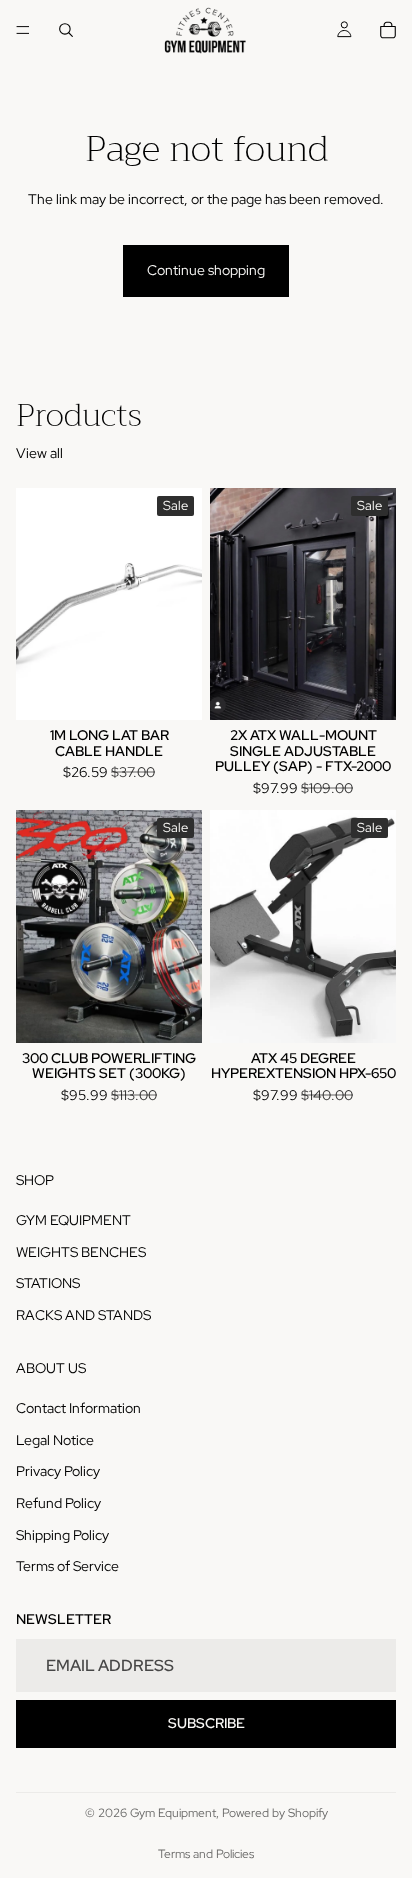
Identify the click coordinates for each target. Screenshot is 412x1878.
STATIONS (48, 1283)
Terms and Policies (206, 1854)
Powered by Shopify (275, 1813)
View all (39, 453)
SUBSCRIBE (206, 1723)
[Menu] (23, 30)
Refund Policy (58, 1503)
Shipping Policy (62, 1534)
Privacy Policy (58, 1471)
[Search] (66, 30)
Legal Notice (55, 1440)
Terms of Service (67, 1566)
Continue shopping (206, 270)
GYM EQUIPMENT (73, 1220)
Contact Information (78, 1408)
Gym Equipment (173, 1813)
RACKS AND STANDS (83, 1315)
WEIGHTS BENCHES (81, 1252)
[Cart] (388, 30)
